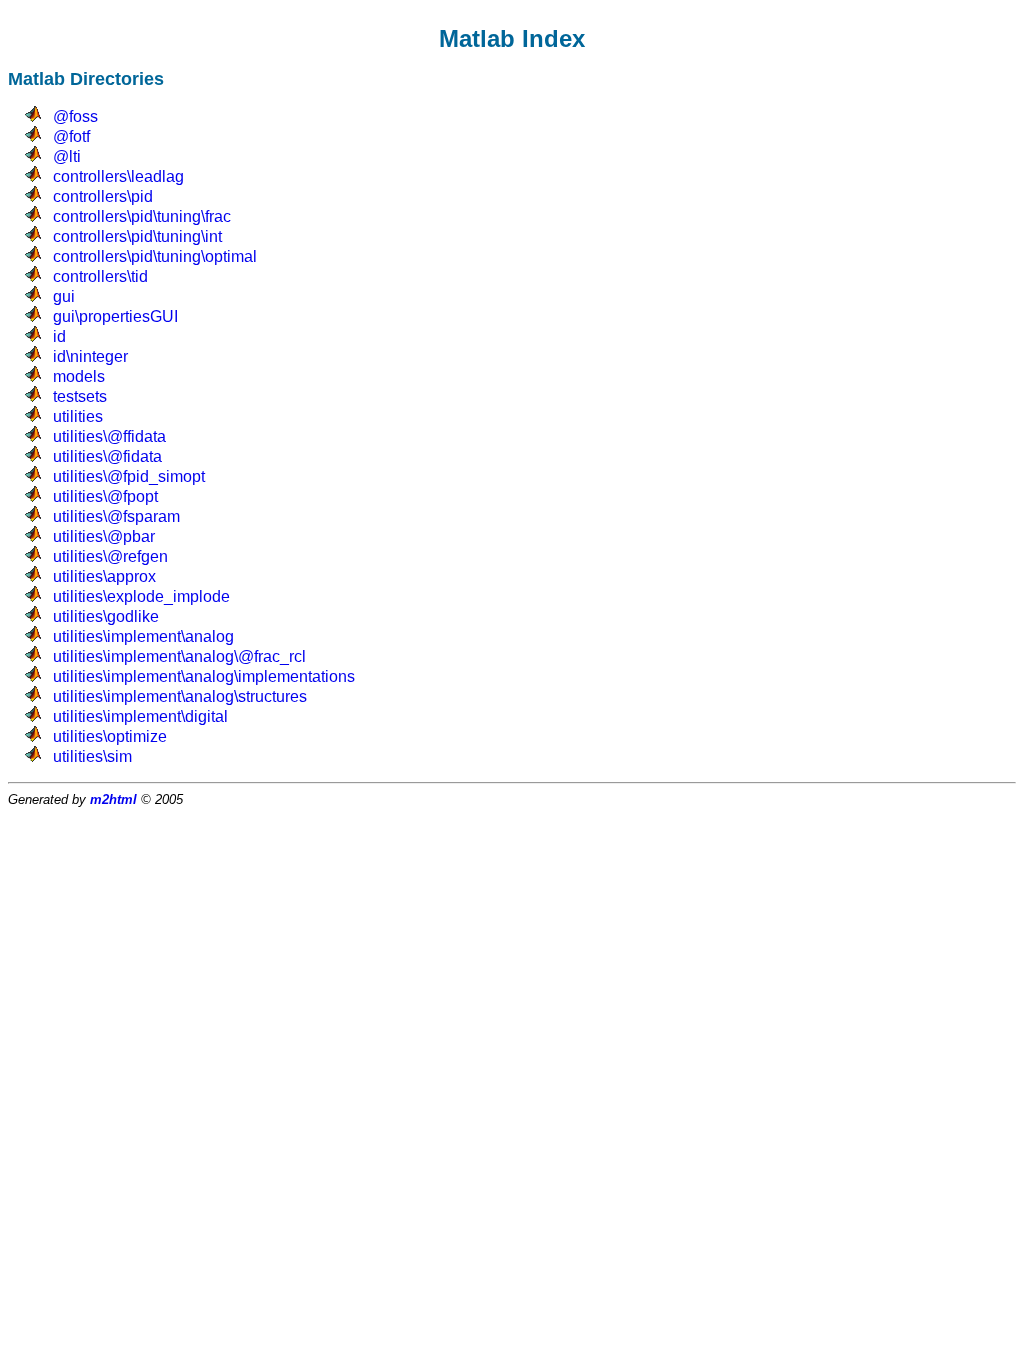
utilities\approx (104, 576)
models (79, 376)
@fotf (71, 136)
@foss (75, 116)
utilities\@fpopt (105, 496)
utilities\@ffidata (109, 436)
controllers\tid (100, 276)
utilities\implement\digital (140, 716)
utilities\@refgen (110, 556)
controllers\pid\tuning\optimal (155, 256)
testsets (80, 396)
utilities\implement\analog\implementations (204, 676)
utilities (78, 416)
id (59, 336)
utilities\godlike (106, 616)
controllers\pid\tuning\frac (142, 216)
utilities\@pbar (104, 536)
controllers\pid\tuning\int (137, 236)
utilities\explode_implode (141, 596)
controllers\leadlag (118, 176)
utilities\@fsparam (116, 516)
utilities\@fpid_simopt (129, 476)
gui (64, 296)
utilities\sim (92, 756)
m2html (113, 799)
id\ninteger (90, 356)
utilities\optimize (110, 736)
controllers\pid (103, 196)
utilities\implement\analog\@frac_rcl (179, 656)
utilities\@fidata (107, 456)
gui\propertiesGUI (115, 316)
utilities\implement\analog (143, 636)
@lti (67, 156)
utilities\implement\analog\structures (180, 696)
